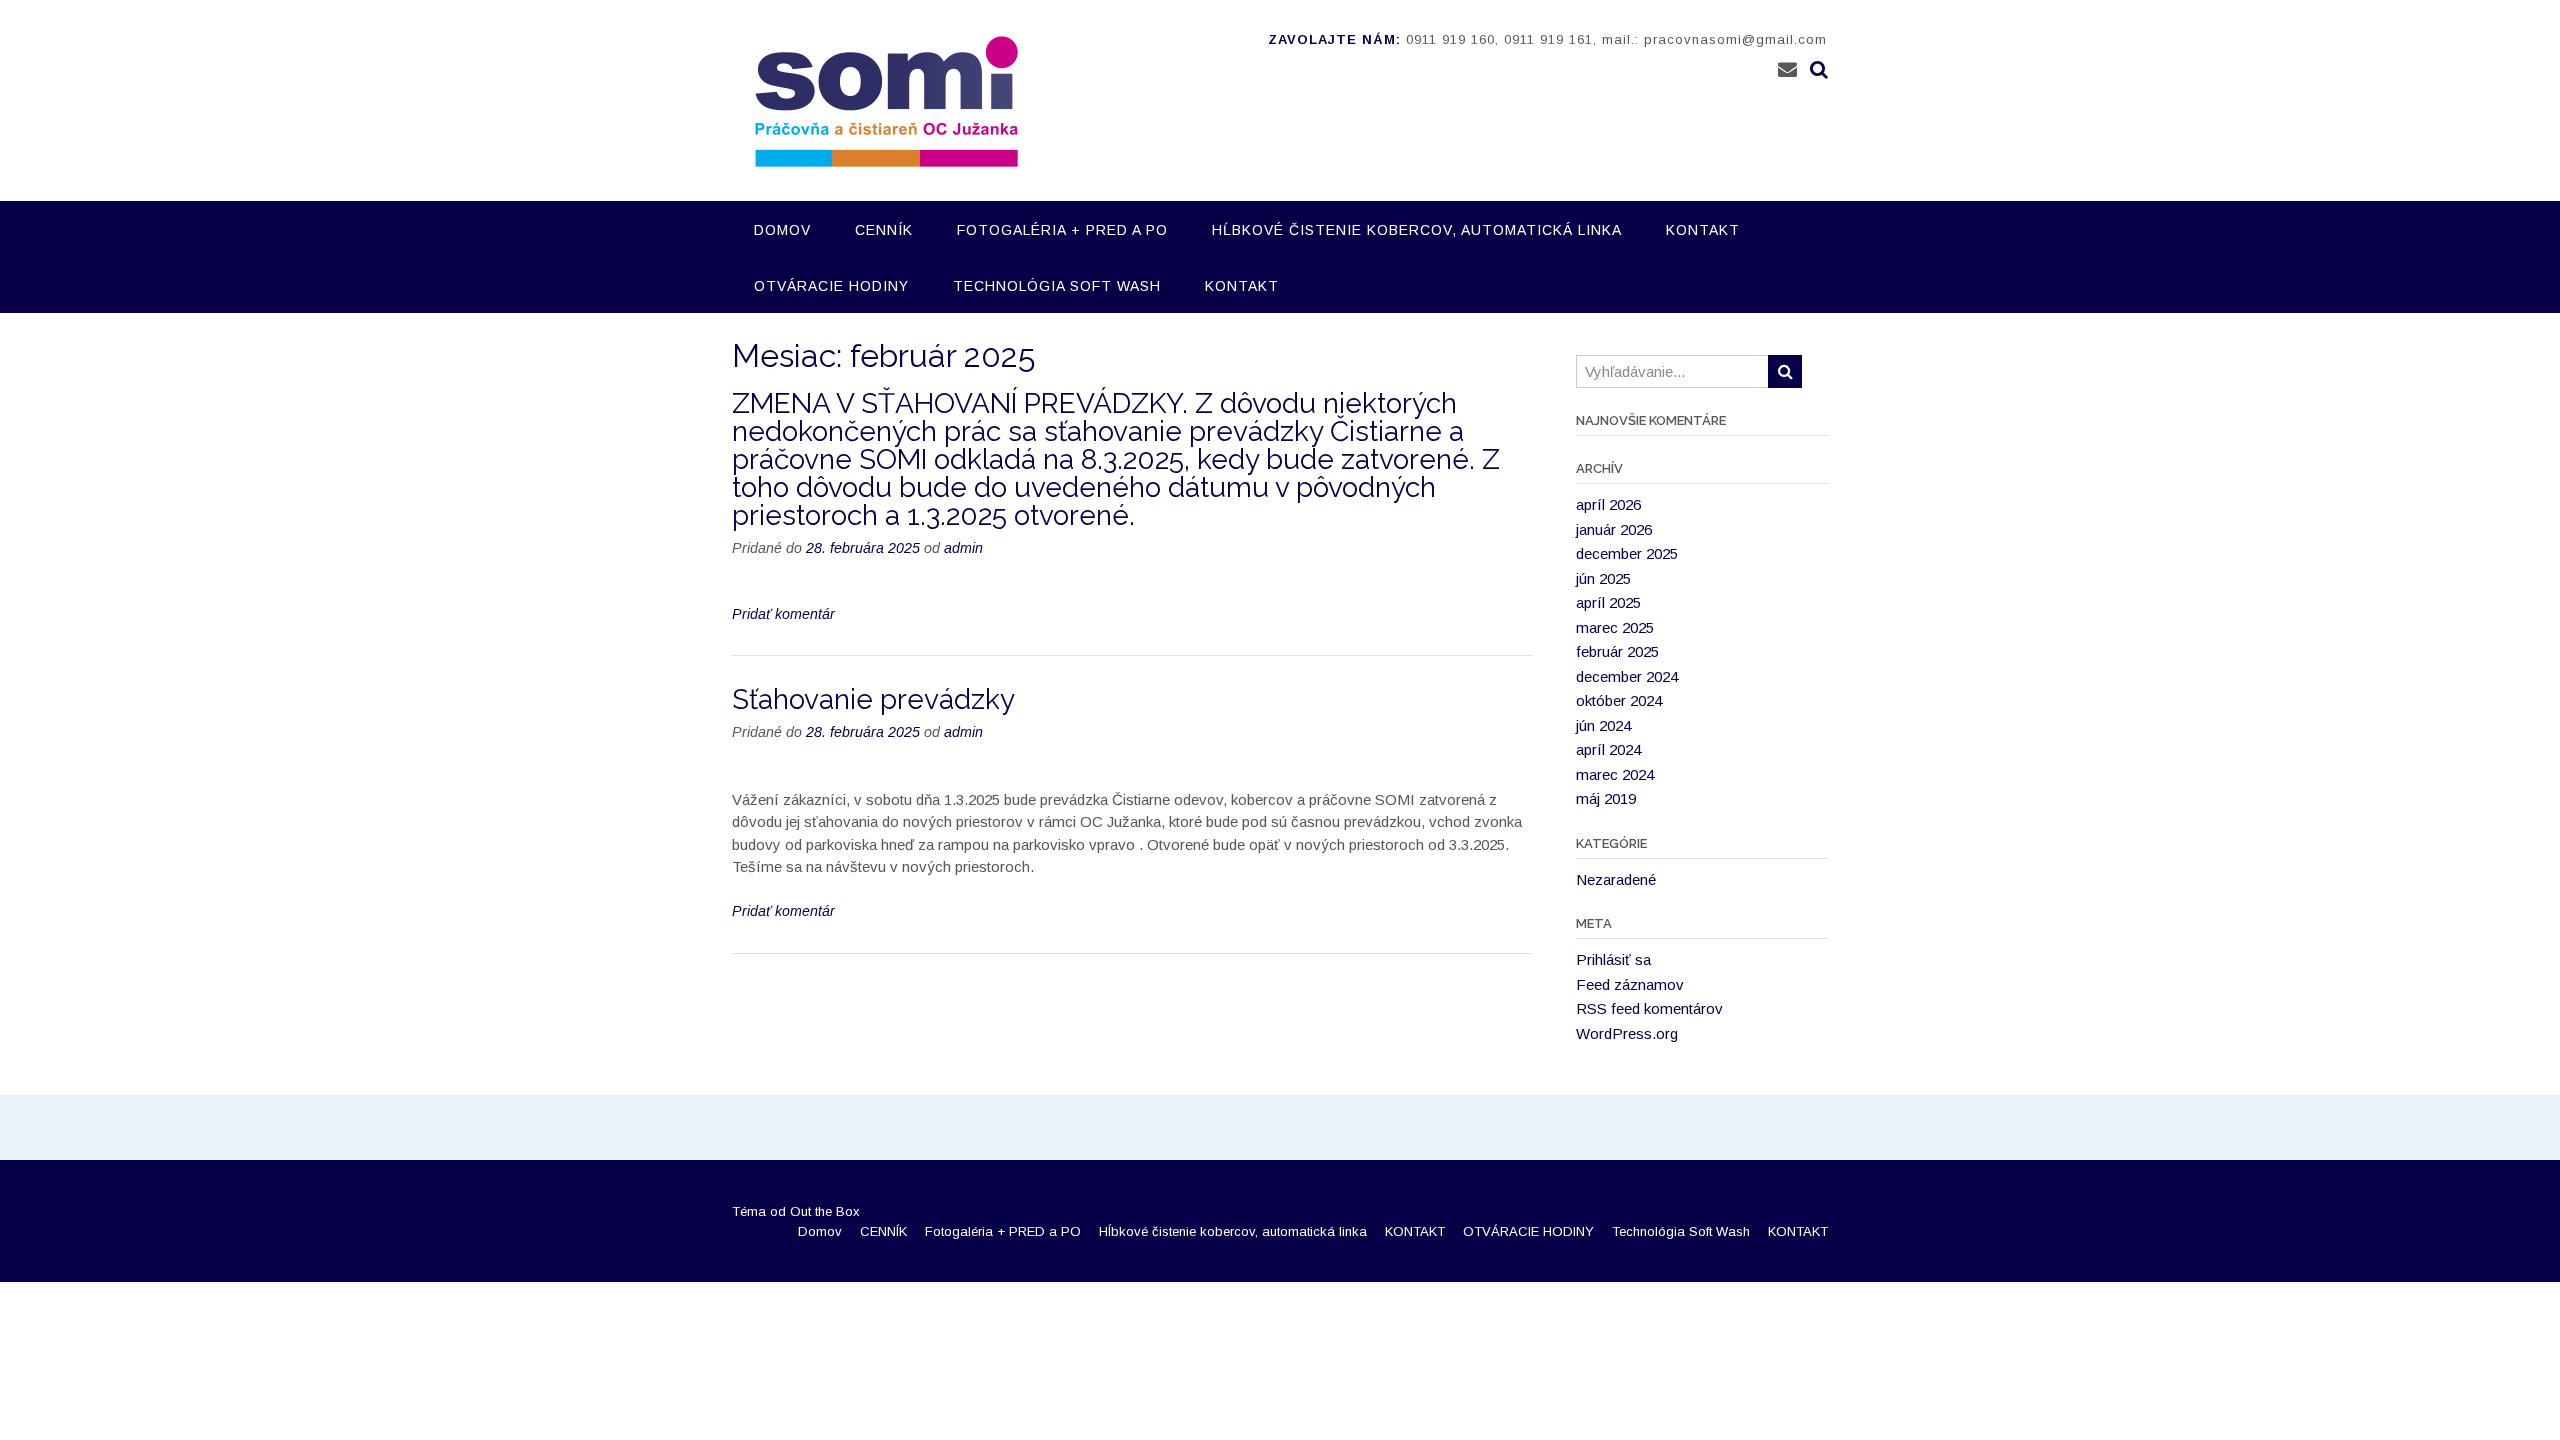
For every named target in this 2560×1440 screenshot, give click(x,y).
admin (963, 548)
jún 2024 (1603, 725)
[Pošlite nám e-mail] (1787, 69)
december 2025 (1627, 553)
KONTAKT (1703, 230)
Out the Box (825, 1211)
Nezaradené (1616, 879)
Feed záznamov (1630, 984)
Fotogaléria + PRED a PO (1062, 230)
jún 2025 (1603, 578)
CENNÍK (884, 230)
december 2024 (1627, 676)
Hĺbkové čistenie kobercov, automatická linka (1417, 230)
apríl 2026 (1608, 504)
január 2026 (1614, 529)
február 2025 (1617, 651)
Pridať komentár (783, 614)
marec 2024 (1615, 774)
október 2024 (1619, 700)
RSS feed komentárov (1649, 1008)
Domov (782, 230)
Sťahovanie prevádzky (873, 699)
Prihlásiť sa (1613, 959)
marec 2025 (1615, 627)
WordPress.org (1627, 1033)
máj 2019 (1606, 798)
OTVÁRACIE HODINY (831, 286)
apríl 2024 (1608, 749)
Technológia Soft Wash (1057, 286)
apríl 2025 (1608, 602)
